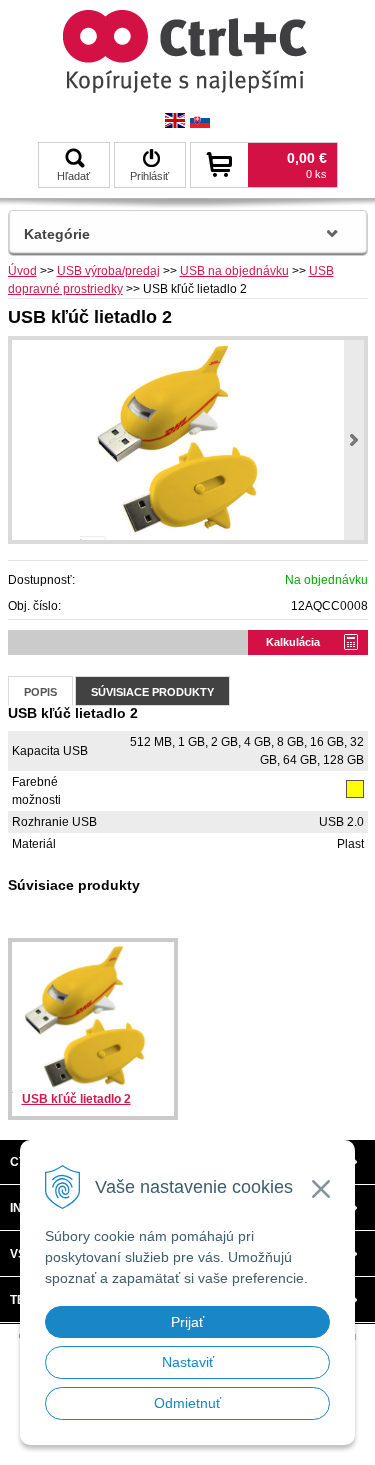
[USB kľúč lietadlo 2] (188, 440)
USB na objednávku (234, 271)
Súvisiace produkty (152, 692)
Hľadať (73, 176)
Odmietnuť (187, 1403)
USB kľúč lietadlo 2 (76, 1099)
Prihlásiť (149, 176)
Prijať (187, 1322)
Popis (40, 692)
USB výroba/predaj (108, 271)
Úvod (22, 271)
